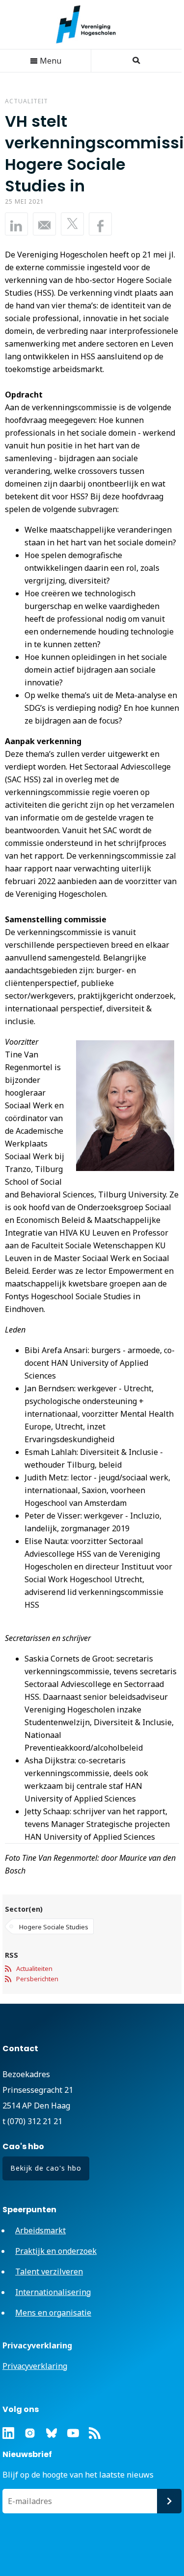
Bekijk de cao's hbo (46, 2168)
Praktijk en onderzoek (56, 2251)
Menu (50, 61)
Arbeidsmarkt (40, 2230)
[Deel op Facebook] (100, 224)
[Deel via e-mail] (44, 224)
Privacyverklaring (35, 2366)
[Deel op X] (72, 224)
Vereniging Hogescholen (91, 24)
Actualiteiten (34, 1968)
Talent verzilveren (49, 2272)
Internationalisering (53, 2292)
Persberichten (37, 1979)
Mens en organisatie (53, 2313)
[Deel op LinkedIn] (16, 224)
